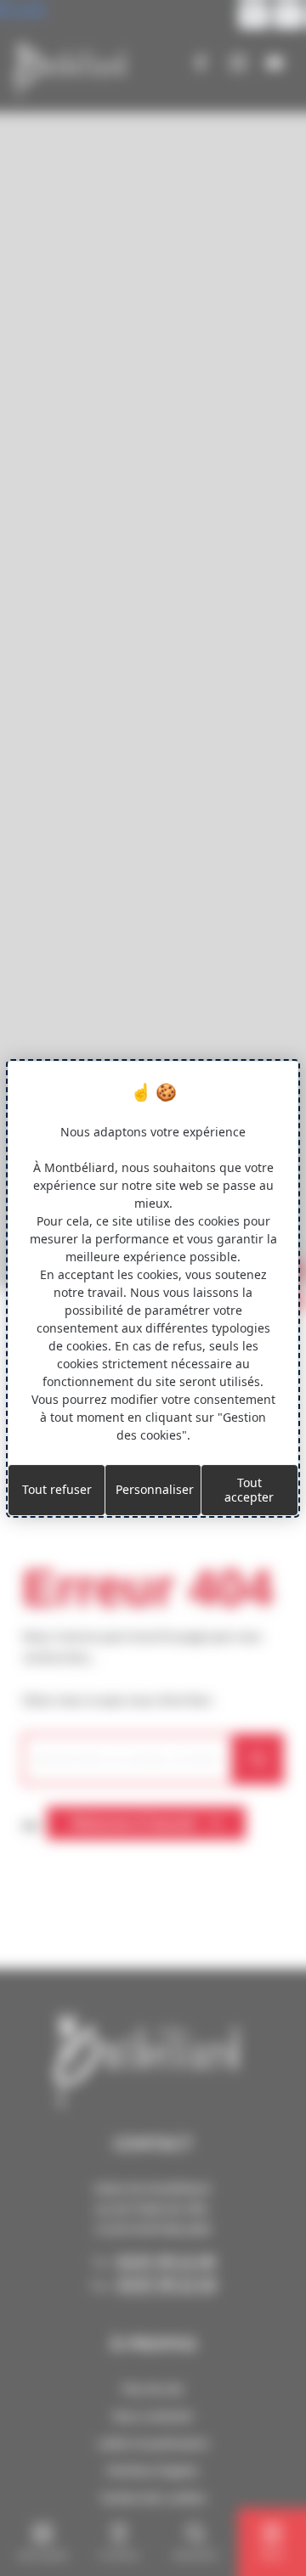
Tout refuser (57, 1489)
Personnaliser (155, 1489)
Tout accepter (249, 1490)
